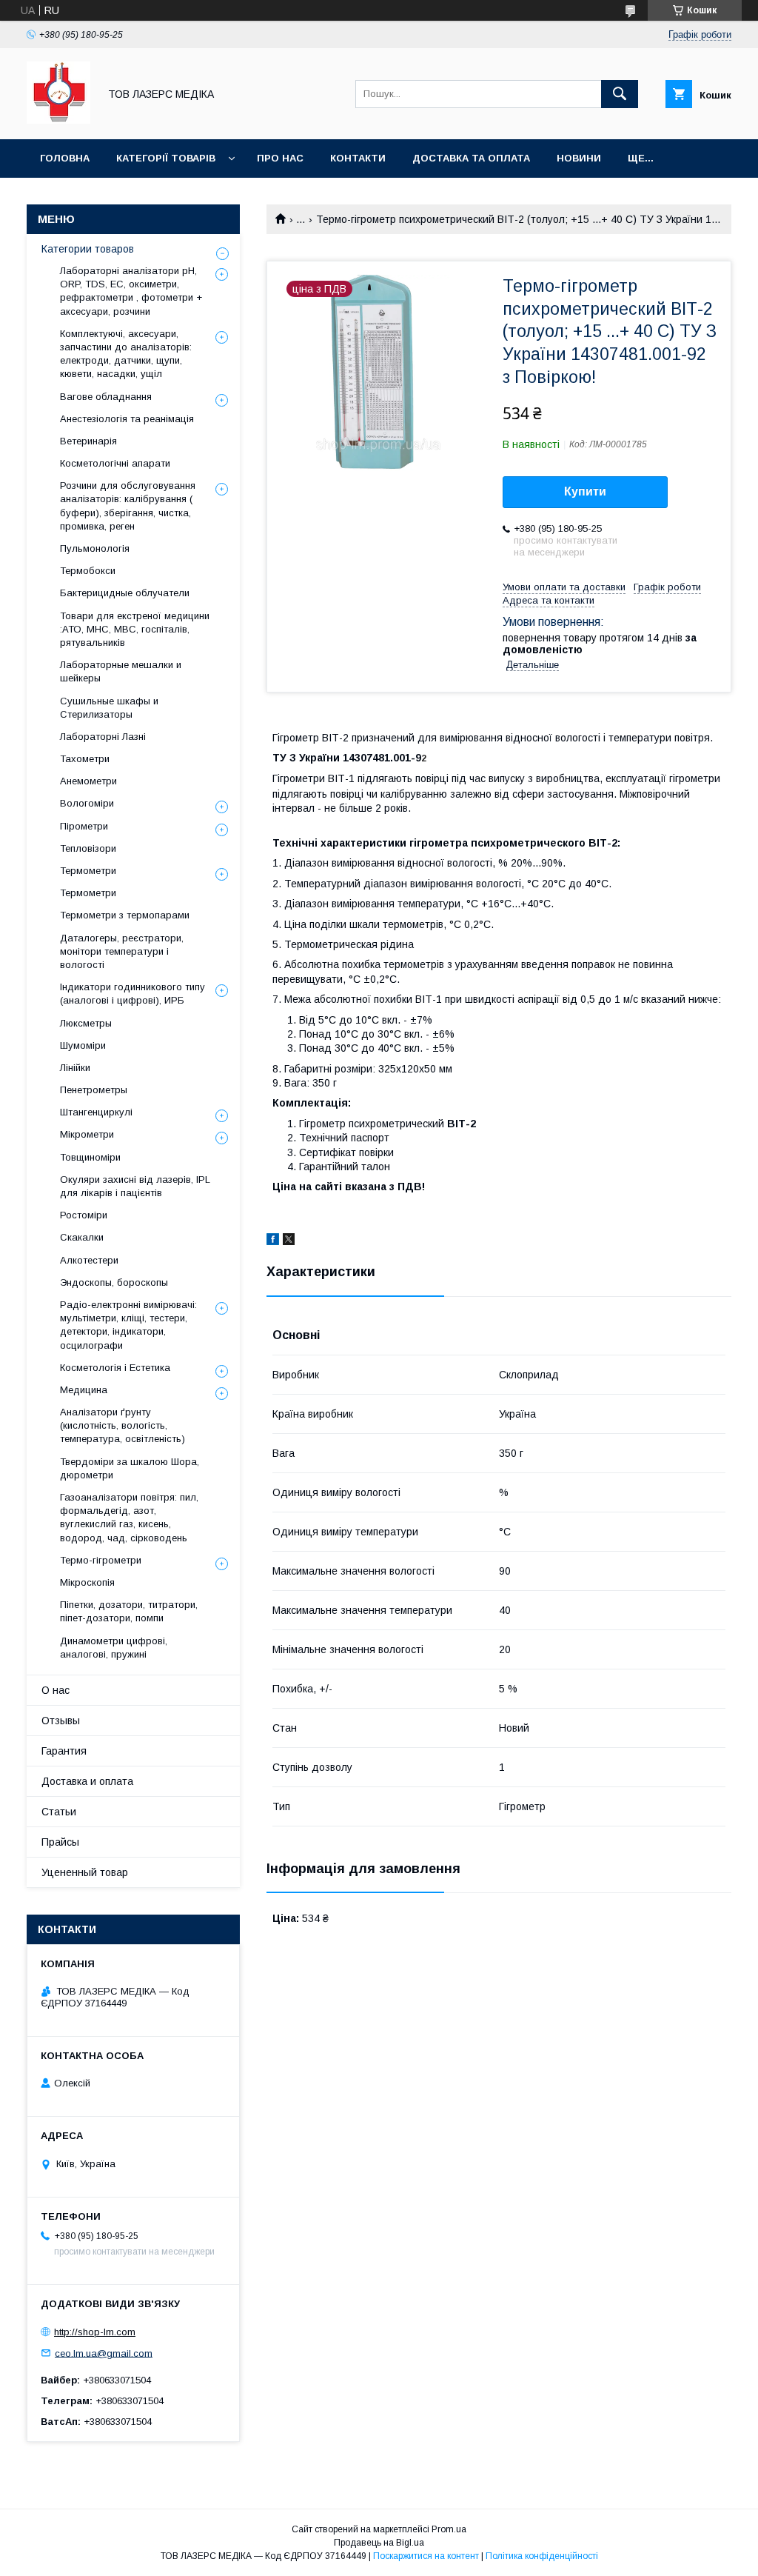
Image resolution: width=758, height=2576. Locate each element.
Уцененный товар (85, 1872)
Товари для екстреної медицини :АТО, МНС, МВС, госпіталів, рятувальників (135, 629)
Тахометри (85, 759)
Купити (585, 491)
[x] (289, 1241)
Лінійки (75, 1068)
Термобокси (88, 571)
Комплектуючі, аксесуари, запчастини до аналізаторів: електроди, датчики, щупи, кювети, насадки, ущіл (126, 354)
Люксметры (86, 1023)
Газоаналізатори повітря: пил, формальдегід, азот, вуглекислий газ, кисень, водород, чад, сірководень (129, 1518)
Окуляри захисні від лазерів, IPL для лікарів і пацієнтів (135, 1186)
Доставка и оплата (87, 1781)
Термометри (88, 871)
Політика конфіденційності (542, 2556)
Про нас (280, 158)
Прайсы (60, 1842)
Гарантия (64, 1751)
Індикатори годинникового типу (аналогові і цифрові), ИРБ (133, 994)
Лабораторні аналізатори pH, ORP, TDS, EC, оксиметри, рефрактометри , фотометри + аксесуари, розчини (131, 291)
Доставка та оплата (471, 158)
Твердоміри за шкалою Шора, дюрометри (130, 1468)
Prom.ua (449, 2529)
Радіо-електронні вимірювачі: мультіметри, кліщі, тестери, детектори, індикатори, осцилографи (128, 1325)
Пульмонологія (95, 548)
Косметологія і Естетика (115, 1368)
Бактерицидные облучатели (125, 593)
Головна (65, 158)
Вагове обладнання (106, 397)
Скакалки (82, 1237)
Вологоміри (87, 803)
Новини (579, 158)
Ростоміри (84, 1215)
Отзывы (61, 1721)
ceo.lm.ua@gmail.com (104, 2353)
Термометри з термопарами (125, 915)
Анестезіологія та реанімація (127, 419)
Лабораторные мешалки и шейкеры (121, 671)
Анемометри (88, 781)
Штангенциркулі (96, 1112)
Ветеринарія (88, 441)
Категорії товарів (166, 158)
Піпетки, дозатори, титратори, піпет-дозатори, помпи (129, 1611)
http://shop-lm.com (95, 2332)
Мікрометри (87, 1134)
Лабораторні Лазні (103, 737)
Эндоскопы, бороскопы (114, 1282)
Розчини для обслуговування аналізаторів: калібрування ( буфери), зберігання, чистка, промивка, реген (128, 506)
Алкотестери (89, 1260)
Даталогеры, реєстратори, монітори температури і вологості (122, 951)
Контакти (358, 158)
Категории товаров (88, 249)
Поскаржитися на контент (426, 2556)
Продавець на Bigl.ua (379, 2543)
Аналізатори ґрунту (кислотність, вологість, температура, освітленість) (123, 1425)
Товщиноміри (90, 1157)
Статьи (59, 1812)
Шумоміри (83, 1045)
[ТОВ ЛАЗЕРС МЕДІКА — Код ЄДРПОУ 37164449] (58, 120)
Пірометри (84, 826)
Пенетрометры (94, 1090)
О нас (56, 1690)
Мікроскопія (87, 1582)
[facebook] (273, 1241)
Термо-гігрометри (101, 1560)
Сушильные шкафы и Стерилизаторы (109, 708)
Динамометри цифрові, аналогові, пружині (114, 1648)
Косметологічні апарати (115, 463)
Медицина (84, 1390)
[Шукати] (620, 94)
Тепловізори (88, 848)
